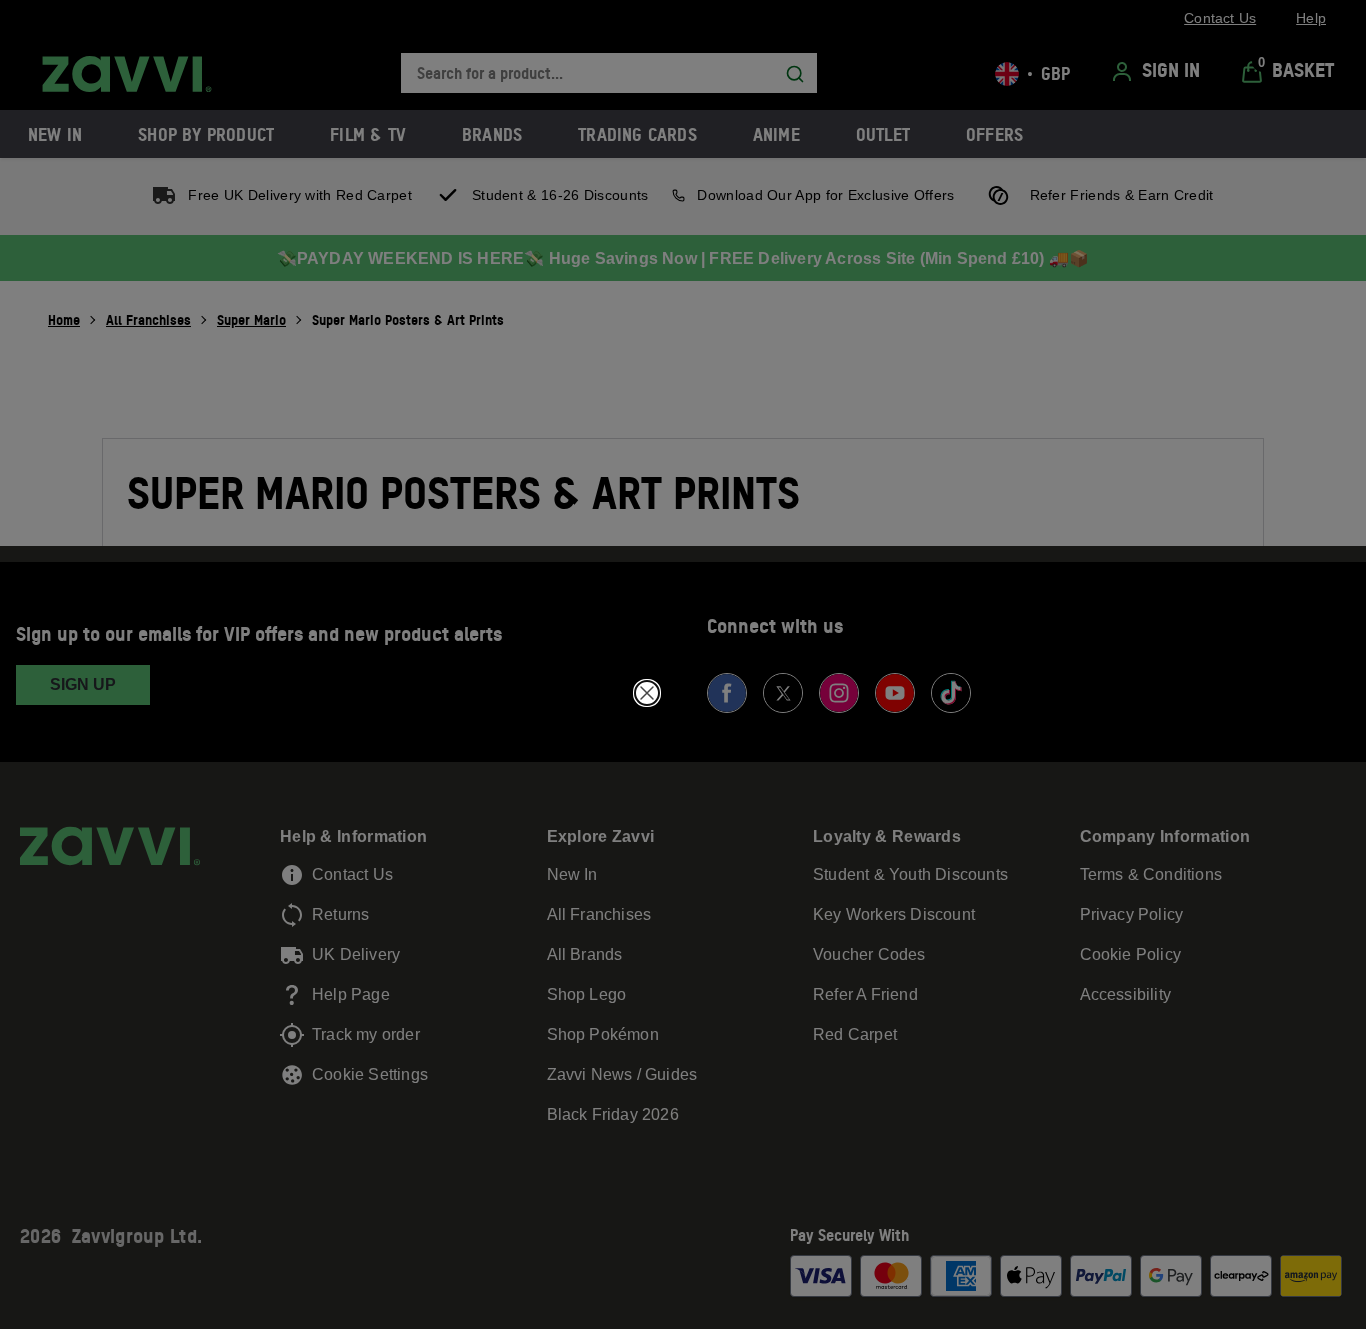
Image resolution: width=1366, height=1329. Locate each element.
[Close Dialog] (647, 693)
